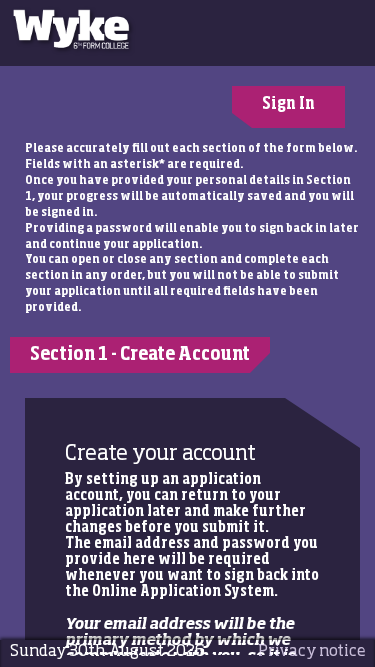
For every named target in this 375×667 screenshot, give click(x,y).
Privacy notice (311, 651)
